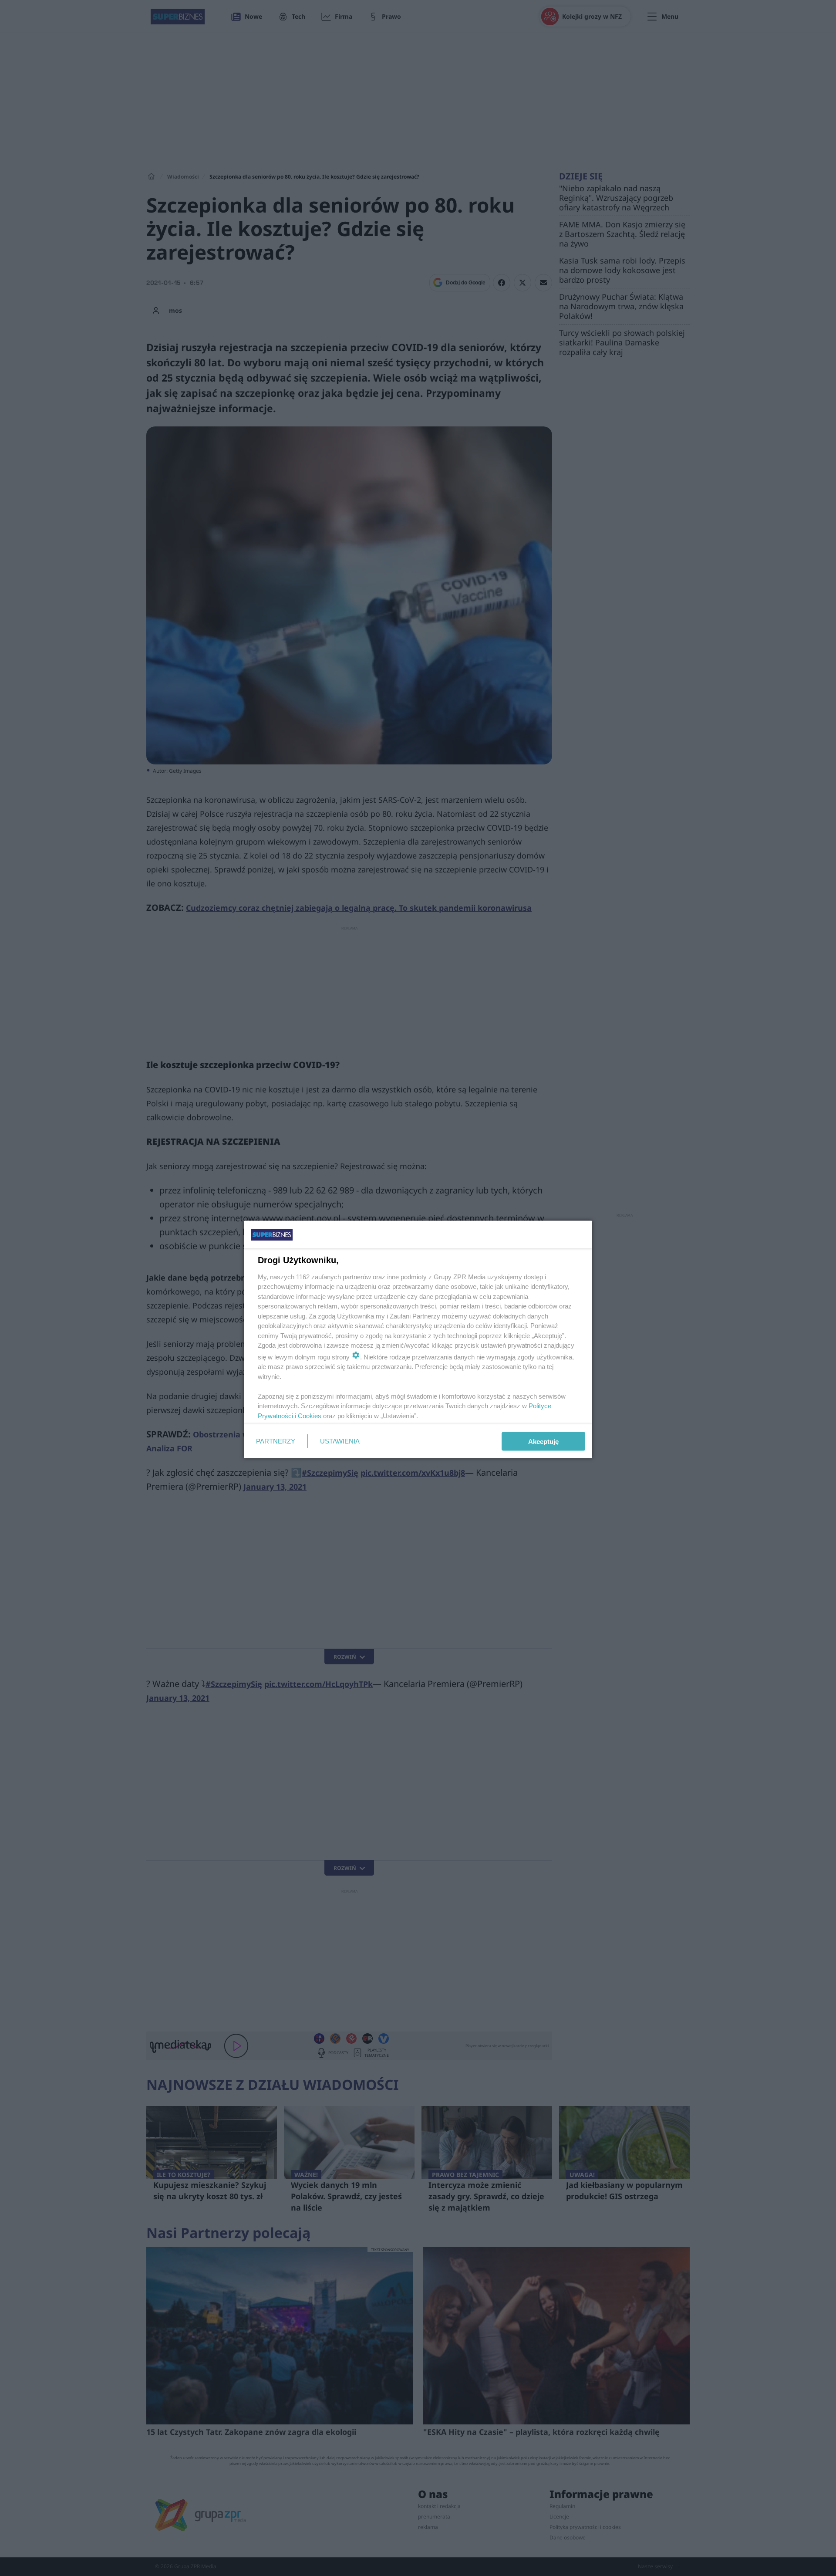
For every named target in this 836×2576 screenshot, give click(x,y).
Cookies (310, 1415)
